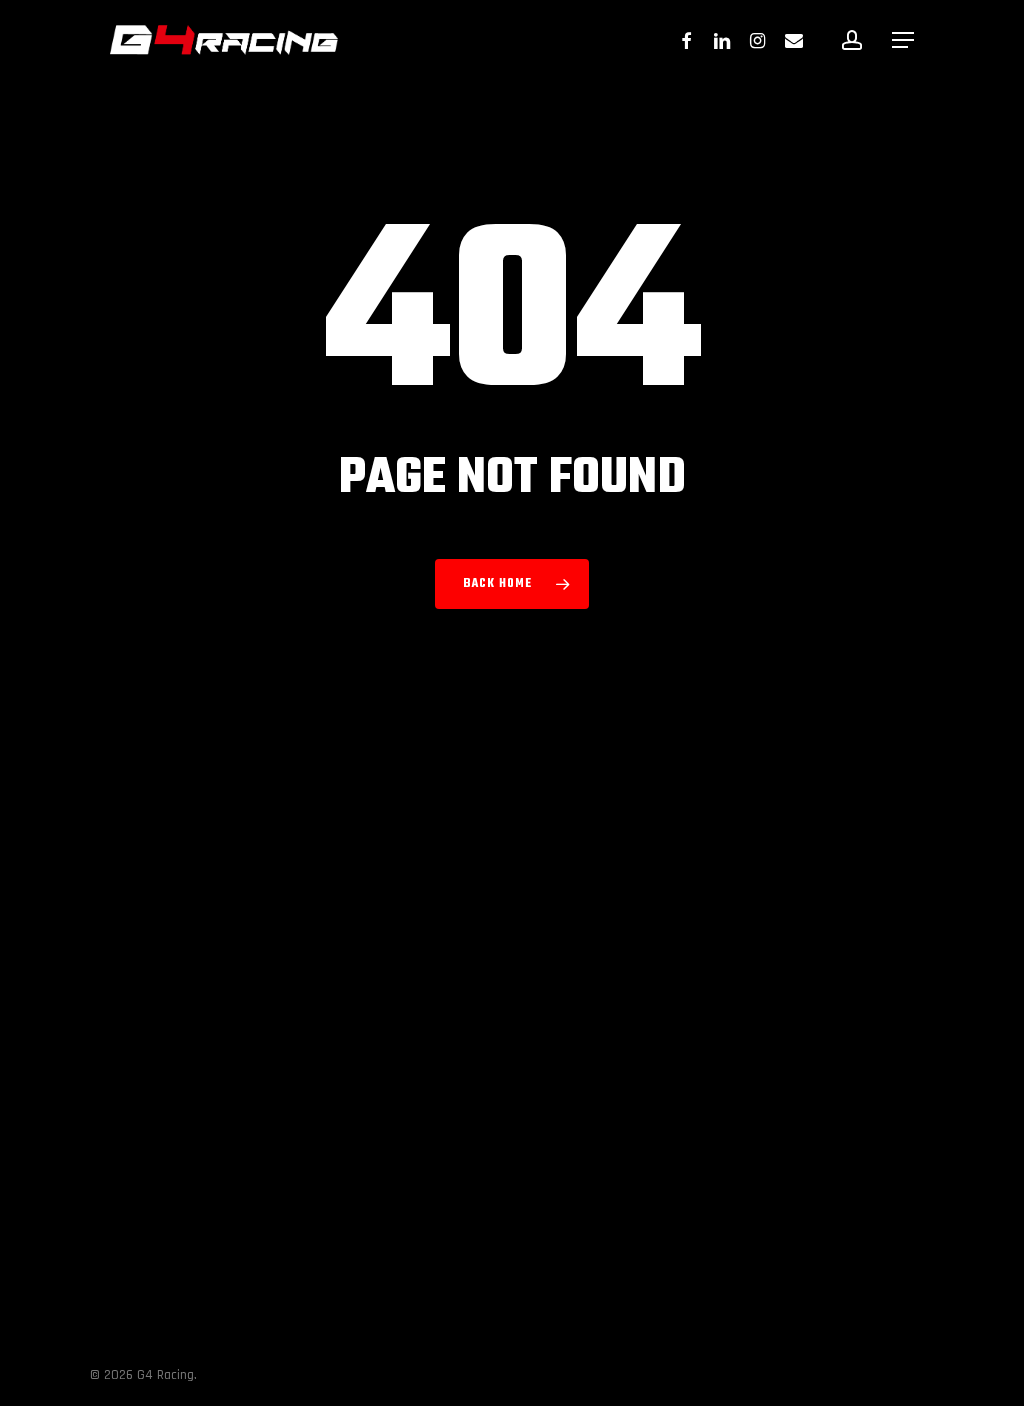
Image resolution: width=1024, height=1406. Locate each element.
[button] (903, 40)
